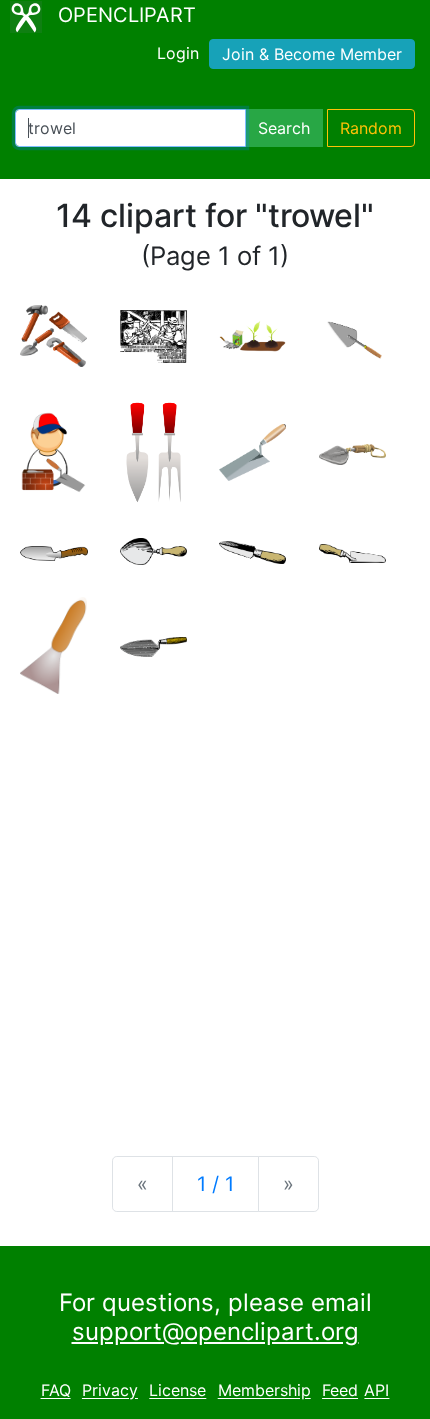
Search (284, 128)
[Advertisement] (215, 909)
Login (178, 53)
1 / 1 (215, 1184)
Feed (340, 1391)
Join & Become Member (312, 54)
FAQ (56, 1391)
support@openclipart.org (215, 1331)
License (177, 1391)
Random (371, 128)
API (376, 1391)
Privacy (110, 1391)
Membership (264, 1391)
